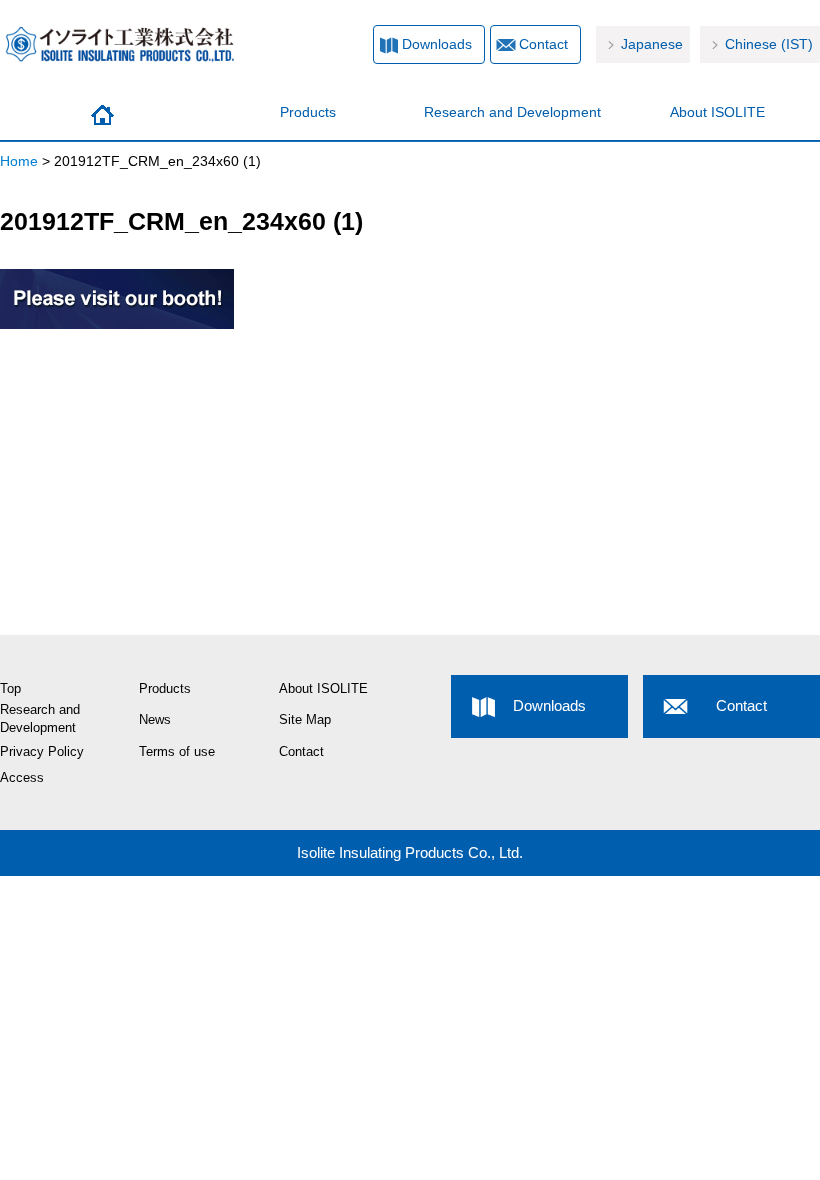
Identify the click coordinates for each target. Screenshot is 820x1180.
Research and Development (512, 112)
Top (10, 689)
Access (22, 778)
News (155, 720)
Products (308, 112)
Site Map (305, 720)
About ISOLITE (717, 112)
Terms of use (177, 752)
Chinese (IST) (769, 44)
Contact (543, 44)
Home (102, 115)
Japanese (652, 44)
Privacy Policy (42, 752)
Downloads (437, 44)
